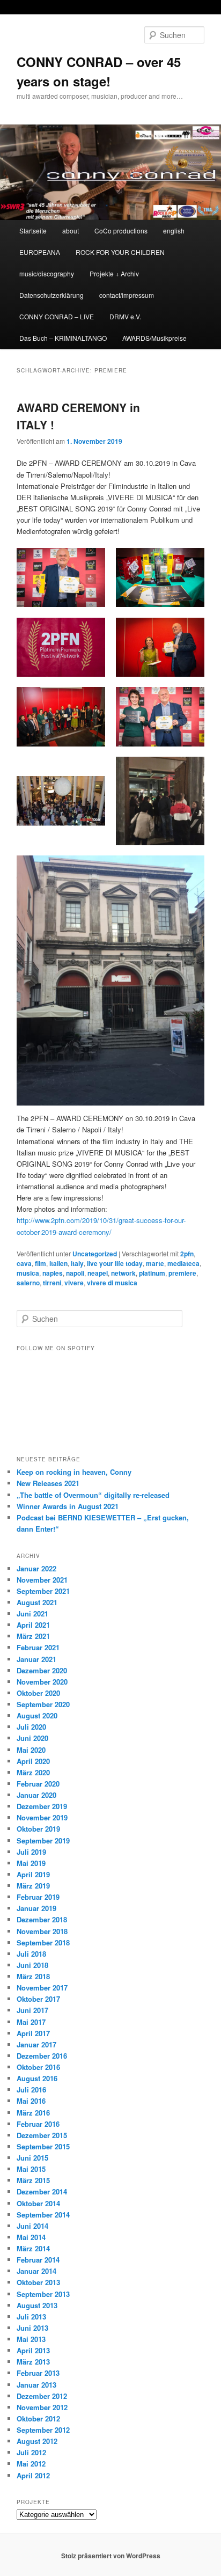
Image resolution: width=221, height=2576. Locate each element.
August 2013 (37, 2305)
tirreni (52, 1283)
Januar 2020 (36, 1795)
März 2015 (33, 2180)
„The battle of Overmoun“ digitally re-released (93, 1495)
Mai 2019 (31, 1863)
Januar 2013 (36, 2385)
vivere (74, 1283)
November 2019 (42, 1817)
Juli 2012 (31, 2452)
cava (24, 1263)
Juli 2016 (31, 2090)
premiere (182, 1273)
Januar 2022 (36, 1568)
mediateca (183, 1263)
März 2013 (33, 2362)
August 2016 (37, 2078)
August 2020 (37, 1715)
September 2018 (43, 1942)
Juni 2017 (32, 2010)
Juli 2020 (31, 1727)
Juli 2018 (31, 1954)
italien (58, 1263)
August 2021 (37, 1602)
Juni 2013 (32, 2328)
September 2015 (43, 2146)
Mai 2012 (31, 2464)
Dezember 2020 (42, 1670)
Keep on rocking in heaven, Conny (74, 1472)
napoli (75, 1273)
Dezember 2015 (42, 2135)
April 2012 (33, 2475)
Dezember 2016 (42, 2056)
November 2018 (42, 1931)
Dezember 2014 (42, 2191)
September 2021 (43, 1591)
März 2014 (33, 2248)
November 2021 (42, 1580)
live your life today (115, 1263)
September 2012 (43, 2430)
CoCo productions (121, 230)
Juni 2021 (32, 1613)
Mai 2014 (31, 2237)
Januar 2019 (36, 1908)
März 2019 (33, 1886)
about (71, 230)
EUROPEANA (40, 252)
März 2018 (33, 1976)
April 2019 (33, 1874)
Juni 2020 (32, 1738)
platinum (152, 1273)
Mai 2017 (31, 2022)
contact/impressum (127, 295)
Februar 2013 (38, 2373)
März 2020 (33, 1772)
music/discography (47, 273)
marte (155, 1263)
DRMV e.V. (125, 316)
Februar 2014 (38, 2260)
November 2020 (42, 1682)
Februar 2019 (38, 1897)
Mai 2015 (31, 2169)
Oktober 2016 (38, 2067)
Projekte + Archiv (114, 273)
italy (77, 1263)
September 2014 (43, 2215)
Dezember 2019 (42, 1806)
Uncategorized (95, 1254)
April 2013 (33, 2350)
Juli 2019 (31, 1852)
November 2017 (42, 1988)
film (40, 1263)
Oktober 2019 (38, 1829)
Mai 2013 (31, 2339)
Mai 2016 (31, 2101)
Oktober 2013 (38, 2282)
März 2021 (33, 1636)
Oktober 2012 (38, 2418)
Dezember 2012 (42, 2396)
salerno (28, 1283)
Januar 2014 (36, 2271)
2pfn (187, 1254)
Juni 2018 (32, 1965)
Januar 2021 (36, 1659)
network (123, 1273)
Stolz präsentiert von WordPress (111, 2556)
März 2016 (33, 2113)
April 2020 (33, 1761)
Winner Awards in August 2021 (68, 1506)
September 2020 (43, 1704)
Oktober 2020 (38, 1693)
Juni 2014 (32, 2226)
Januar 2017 (36, 2044)
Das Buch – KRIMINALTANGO (63, 338)
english (174, 230)
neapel (98, 1273)
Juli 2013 (31, 2317)
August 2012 (37, 2441)
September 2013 (43, 2294)
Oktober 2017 (38, 1999)
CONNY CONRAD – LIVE (57, 316)
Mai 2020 (31, 1750)
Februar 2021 (38, 1647)
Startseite (33, 230)
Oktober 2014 (38, 2203)
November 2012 (42, 2407)
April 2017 (33, 2033)
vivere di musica (112, 1283)
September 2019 (43, 1840)
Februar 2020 (38, 1784)
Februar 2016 (38, 2124)
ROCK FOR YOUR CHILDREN (120, 252)
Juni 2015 (32, 2158)
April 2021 (33, 1625)
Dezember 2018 (42, 1919)
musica (28, 1273)
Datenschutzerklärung (51, 295)
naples (53, 1273)
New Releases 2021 (48, 1483)
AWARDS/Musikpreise (154, 338)
